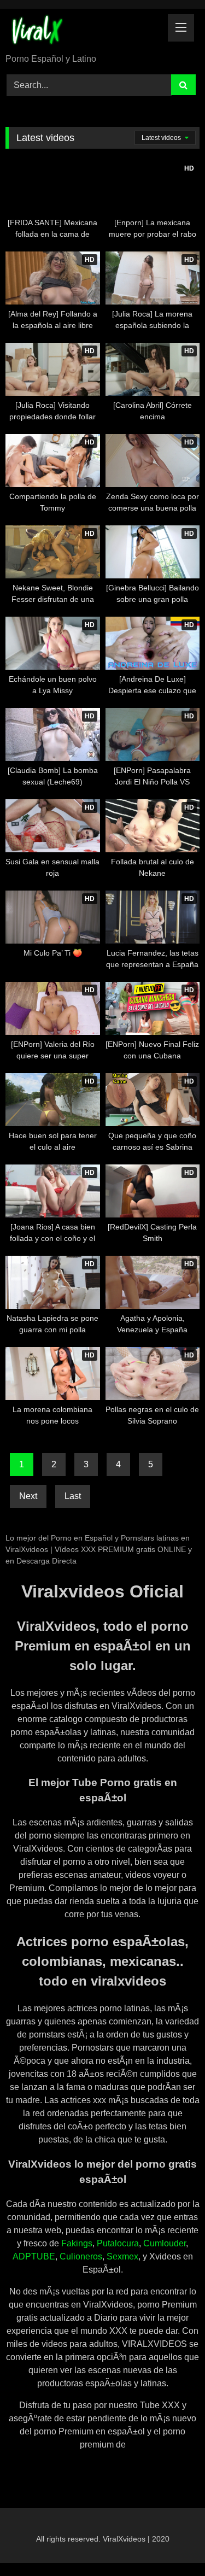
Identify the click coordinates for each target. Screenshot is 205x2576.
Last (73, 1496)
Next (28, 1496)
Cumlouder (165, 2243)
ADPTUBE (34, 2256)
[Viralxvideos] (84, 32)
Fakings (77, 2243)
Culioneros (81, 2256)
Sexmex (122, 2256)
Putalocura (118, 2243)
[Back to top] (171, 2543)
